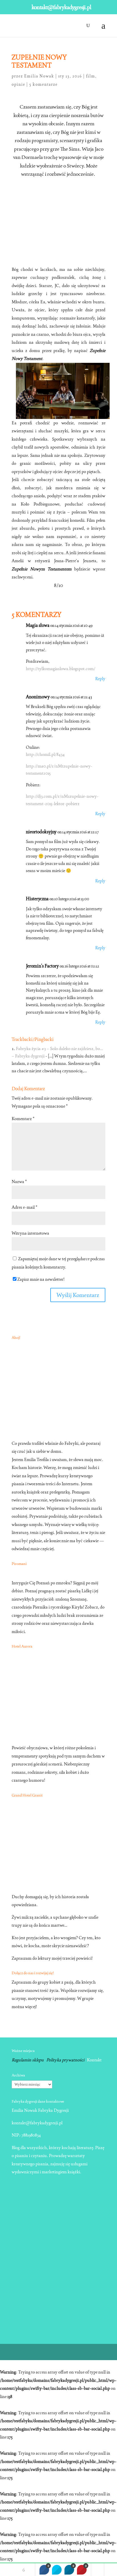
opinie (18, 84)
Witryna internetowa (30, 1233)
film (91, 76)
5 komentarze (43, 84)
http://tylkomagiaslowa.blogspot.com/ (61, 669)
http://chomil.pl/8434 (45, 754)
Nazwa (19, 1181)
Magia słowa (38, 625)
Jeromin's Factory (42, 966)
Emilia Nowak (39, 76)
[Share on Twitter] (57, 2570)
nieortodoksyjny (41, 832)
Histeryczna (37, 899)
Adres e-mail (24, 1207)
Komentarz (23, 1119)
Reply (100, 679)
